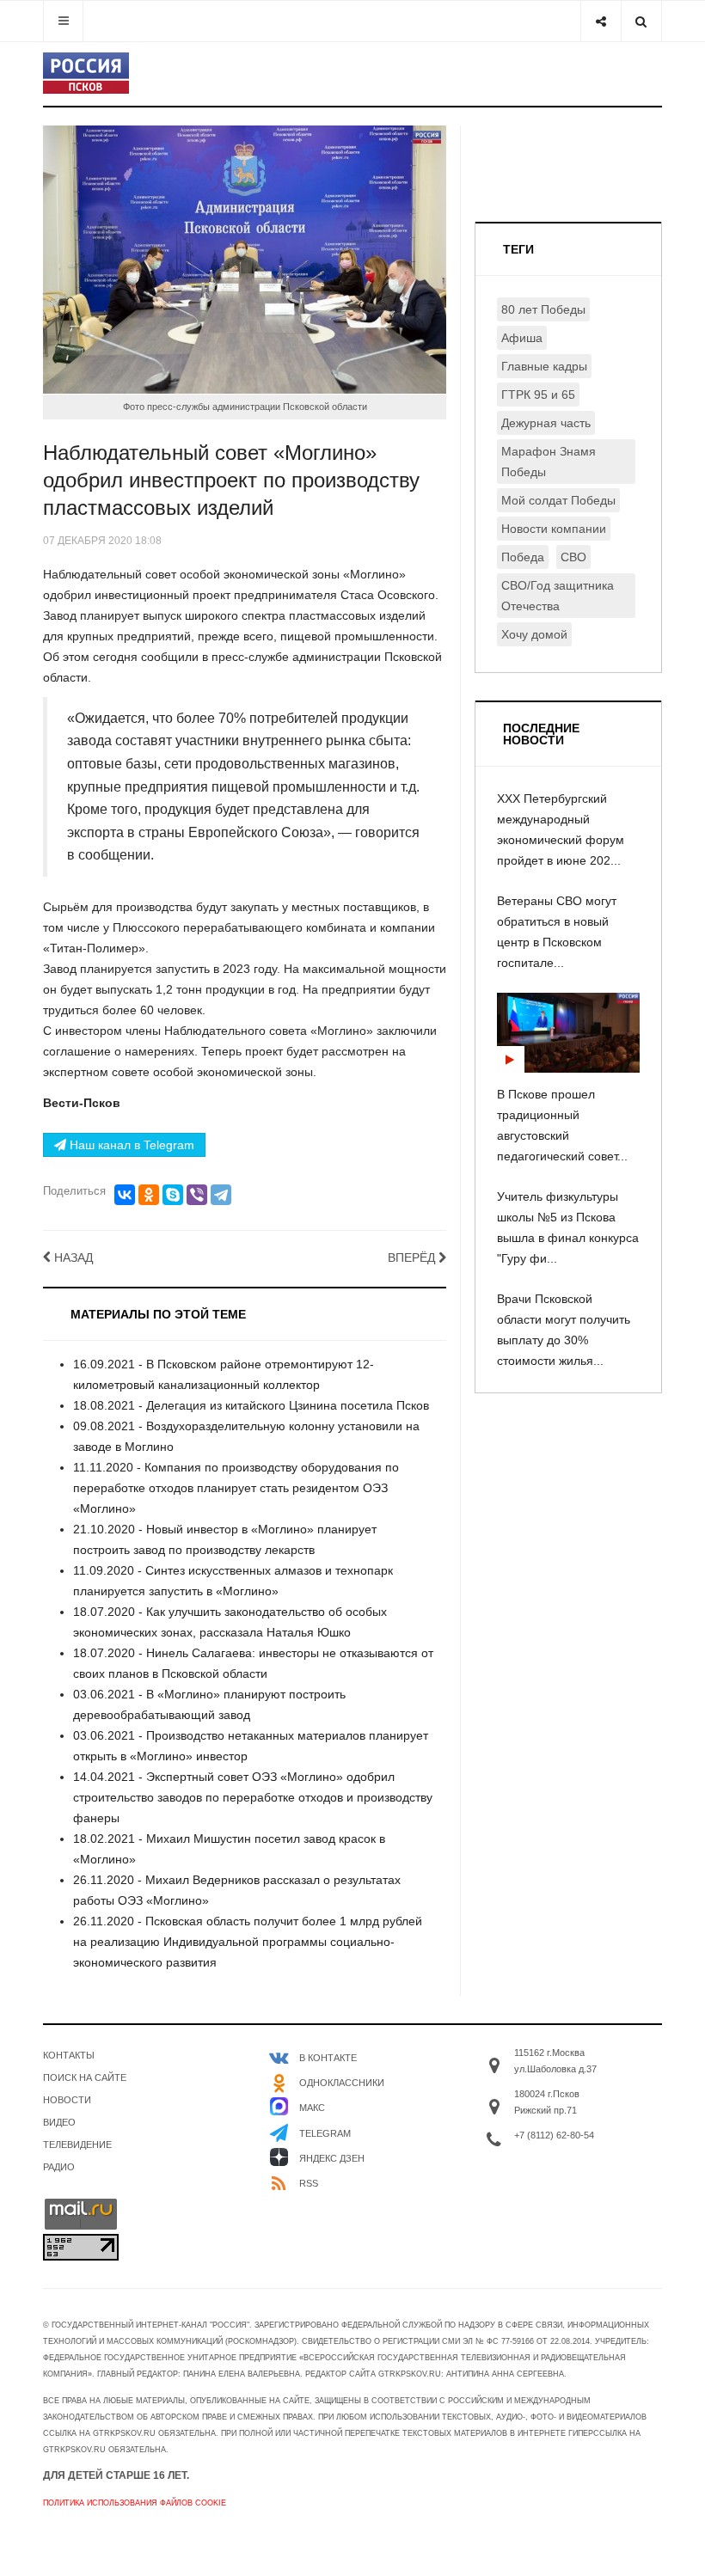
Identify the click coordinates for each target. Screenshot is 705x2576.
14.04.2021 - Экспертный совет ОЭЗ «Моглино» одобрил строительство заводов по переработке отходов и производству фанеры (253, 1797)
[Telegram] (221, 1195)
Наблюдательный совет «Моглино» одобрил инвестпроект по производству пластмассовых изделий (231, 480)
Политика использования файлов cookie (135, 2503)
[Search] (641, 21)
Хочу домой (534, 634)
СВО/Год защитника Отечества (558, 596)
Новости (67, 2100)
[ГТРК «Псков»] (86, 73)
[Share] (601, 21)
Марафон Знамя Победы (549, 462)
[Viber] (197, 1195)
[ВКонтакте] (125, 1195)
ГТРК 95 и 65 (538, 395)
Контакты (69, 2055)
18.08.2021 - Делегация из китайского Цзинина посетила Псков (251, 1405)
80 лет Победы (543, 309)
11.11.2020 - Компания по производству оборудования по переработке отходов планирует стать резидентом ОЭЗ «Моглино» (236, 1488)
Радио (59, 2167)
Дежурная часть (546, 423)
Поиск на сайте (85, 2077)
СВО (573, 557)
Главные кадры (544, 366)
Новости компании (554, 529)
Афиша (522, 338)
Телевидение (77, 2145)
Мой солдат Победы (558, 500)
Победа (523, 557)
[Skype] (173, 1195)
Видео (59, 2122)
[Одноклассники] (149, 1195)
